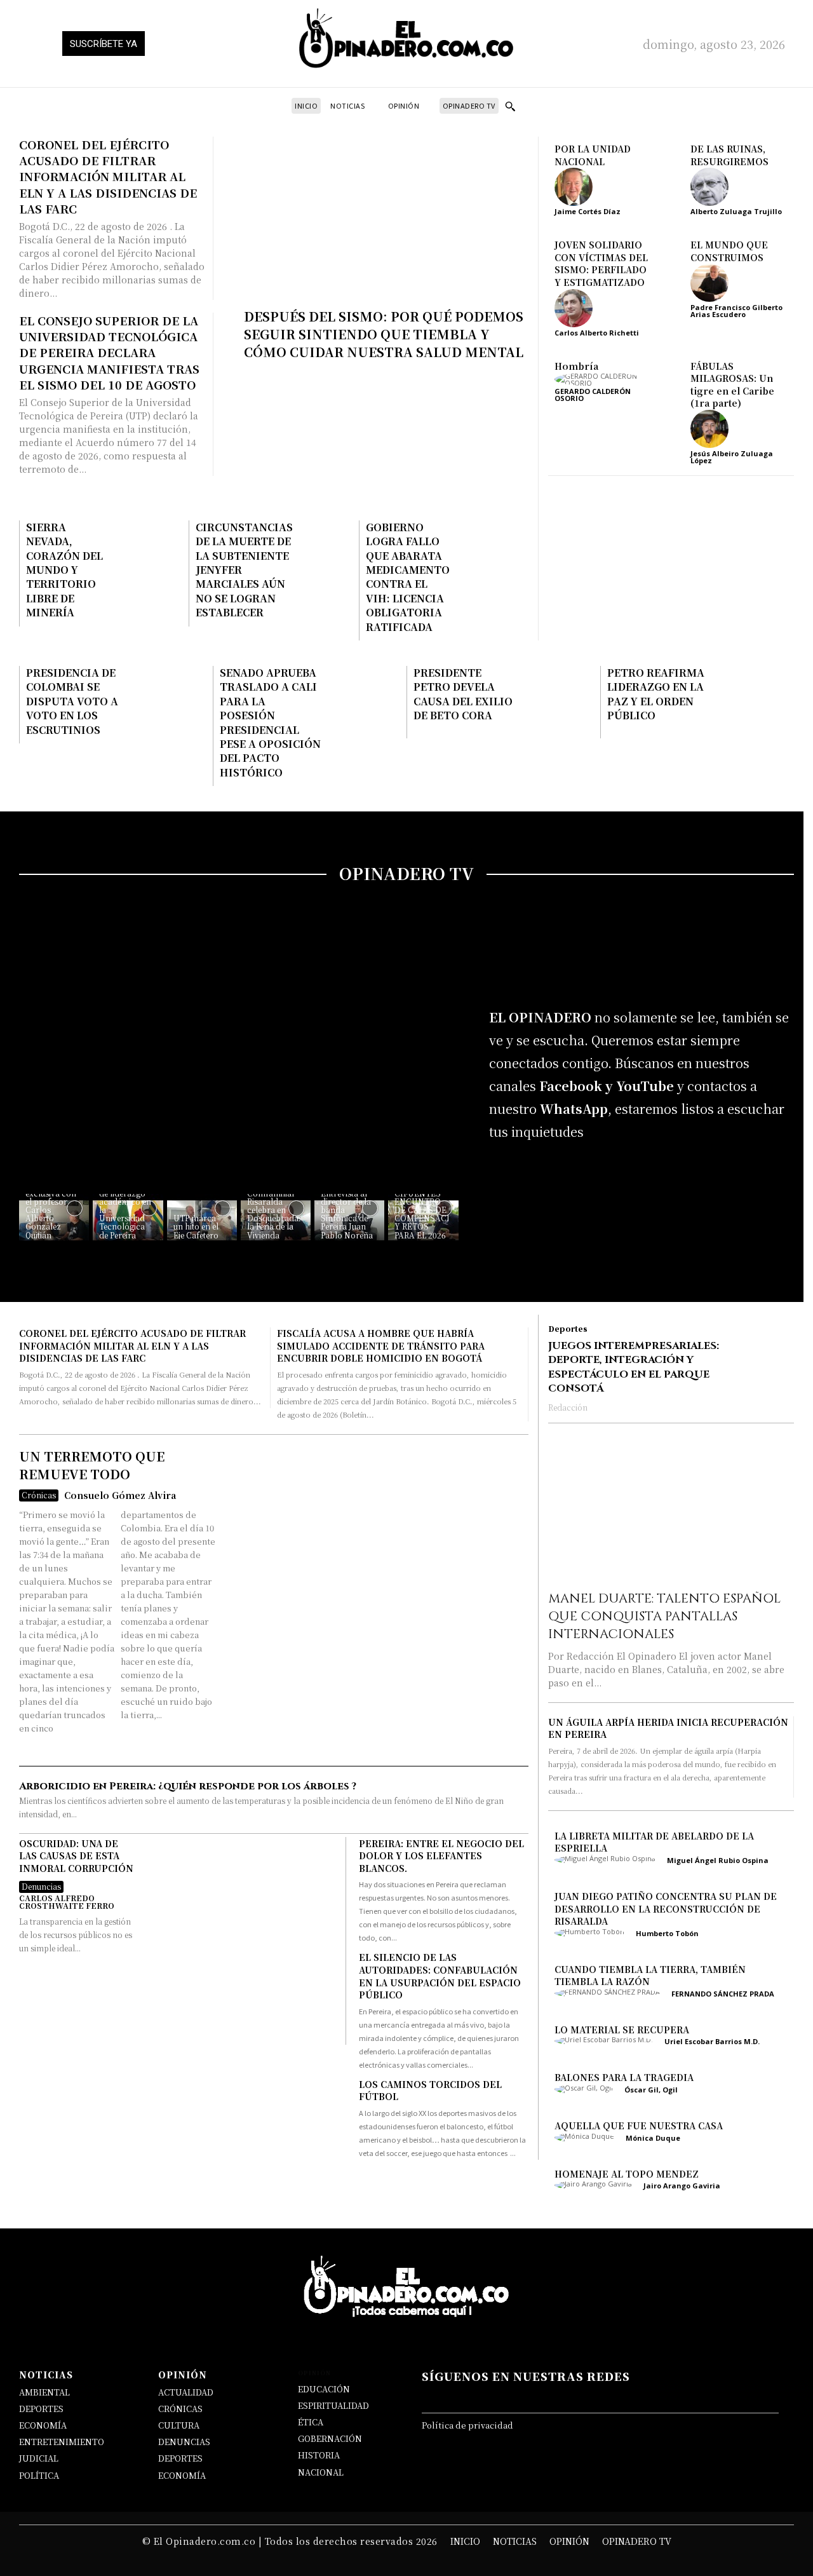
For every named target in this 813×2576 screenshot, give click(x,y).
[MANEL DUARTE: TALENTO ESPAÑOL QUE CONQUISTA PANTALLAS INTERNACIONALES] (671, 1510)
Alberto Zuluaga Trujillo (736, 211)
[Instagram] (543, 1175)
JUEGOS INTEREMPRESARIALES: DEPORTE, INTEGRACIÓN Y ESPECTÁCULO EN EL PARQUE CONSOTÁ (634, 1367)
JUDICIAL (39, 2458)
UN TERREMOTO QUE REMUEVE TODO (92, 1465)
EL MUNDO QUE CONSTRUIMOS (729, 251)
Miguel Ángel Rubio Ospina (718, 1860)
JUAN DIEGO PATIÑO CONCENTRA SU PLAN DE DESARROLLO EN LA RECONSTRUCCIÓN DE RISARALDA (666, 1908)
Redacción (568, 1407)
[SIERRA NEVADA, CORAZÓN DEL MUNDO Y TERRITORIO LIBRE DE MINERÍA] (151, 552)
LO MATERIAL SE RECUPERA (622, 2030)
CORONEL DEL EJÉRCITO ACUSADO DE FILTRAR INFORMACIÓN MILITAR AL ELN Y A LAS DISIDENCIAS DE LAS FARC (108, 176)
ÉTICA (311, 2422)
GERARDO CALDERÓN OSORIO (593, 395)
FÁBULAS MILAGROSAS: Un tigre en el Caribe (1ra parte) (732, 385)
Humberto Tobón (667, 1933)
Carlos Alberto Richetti (597, 333)
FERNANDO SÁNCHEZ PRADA (723, 1994)
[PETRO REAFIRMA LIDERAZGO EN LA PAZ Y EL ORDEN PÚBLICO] (751, 702)
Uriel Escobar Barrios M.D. (712, 2042)
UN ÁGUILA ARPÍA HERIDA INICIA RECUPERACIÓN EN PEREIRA (668, 1728)
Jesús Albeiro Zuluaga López (732, 457)
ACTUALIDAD (186, 2392)
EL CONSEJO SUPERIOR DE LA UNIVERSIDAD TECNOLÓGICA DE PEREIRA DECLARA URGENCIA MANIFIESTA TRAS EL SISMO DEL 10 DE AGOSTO (109, 352)
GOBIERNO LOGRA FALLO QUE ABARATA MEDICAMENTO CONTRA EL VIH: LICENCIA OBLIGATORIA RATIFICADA (408, 577)
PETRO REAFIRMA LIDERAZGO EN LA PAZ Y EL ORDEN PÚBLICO (656, 694)
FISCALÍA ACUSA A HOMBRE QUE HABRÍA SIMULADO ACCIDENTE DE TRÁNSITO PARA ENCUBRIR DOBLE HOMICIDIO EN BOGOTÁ (381, 1346)
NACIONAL (321, 2472)
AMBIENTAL (44, 2392)
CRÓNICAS (180, 2409)
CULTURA (179, 2425)
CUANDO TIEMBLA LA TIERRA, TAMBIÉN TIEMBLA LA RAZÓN (650, 1976)
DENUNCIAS (184, 2442)
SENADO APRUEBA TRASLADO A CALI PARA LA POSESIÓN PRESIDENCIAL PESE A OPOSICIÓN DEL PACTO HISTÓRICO (270, 722)
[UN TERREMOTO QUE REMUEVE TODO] (376, 1600)
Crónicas (39, 1495)
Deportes (568, 1329)
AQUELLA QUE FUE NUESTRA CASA (639, 2125)
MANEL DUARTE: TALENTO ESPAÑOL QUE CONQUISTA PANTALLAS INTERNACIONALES (664, 1616)
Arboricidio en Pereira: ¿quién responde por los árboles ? (188, 1786)
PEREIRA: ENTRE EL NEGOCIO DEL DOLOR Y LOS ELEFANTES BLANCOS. (441, 1856)
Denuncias (41, 1886)
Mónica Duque (653, 2138)
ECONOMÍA (43, 2425)
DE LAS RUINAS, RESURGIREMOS (729, 155)
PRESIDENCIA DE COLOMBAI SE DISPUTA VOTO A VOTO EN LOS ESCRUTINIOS (72, 701)
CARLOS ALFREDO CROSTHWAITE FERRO (67, 1901)
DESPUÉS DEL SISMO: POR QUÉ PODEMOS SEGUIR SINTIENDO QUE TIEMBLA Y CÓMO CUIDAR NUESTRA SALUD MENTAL (384, 334)
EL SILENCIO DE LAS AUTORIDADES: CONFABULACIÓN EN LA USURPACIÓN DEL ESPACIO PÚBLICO (440, 1976)
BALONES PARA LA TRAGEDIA (624, 2078)
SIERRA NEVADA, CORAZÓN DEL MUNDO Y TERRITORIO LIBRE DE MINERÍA (64, 570)
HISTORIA (319, 2455)
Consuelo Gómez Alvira (120, 1495)
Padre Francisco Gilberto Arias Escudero (736, 311)
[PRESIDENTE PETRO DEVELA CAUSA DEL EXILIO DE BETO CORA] (558, 702)
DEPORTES (41, 2409)
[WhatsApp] (581, 1175)
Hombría (576, 366)
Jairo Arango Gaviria (682, 2186)
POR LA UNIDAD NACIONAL (593, 155)
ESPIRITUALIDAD (333, 2405)
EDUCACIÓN (324, 2389)
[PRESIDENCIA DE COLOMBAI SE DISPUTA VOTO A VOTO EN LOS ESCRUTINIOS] (170, 702)
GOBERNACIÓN (330, 2438)
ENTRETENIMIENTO (62, 2442)
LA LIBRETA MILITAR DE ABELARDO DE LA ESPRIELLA (654, 1842)
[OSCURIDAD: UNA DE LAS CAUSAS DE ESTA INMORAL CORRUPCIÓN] (239, 1941)
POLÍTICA (39, 2475)
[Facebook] (505, 1175)
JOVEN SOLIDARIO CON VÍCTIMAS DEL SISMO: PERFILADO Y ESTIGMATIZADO (601, 263)
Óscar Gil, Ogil (651, 2090)
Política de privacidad (467, 2425)
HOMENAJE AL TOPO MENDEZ (627, 2174)
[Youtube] (619, 1175)
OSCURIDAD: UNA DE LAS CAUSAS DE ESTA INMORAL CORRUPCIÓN (76, 1856)
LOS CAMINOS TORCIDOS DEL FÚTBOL (430, 2091)
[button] (510, 106)
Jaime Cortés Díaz (588, 211)
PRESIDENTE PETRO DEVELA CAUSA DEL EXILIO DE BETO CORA (463, 694)
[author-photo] (578, 187)
